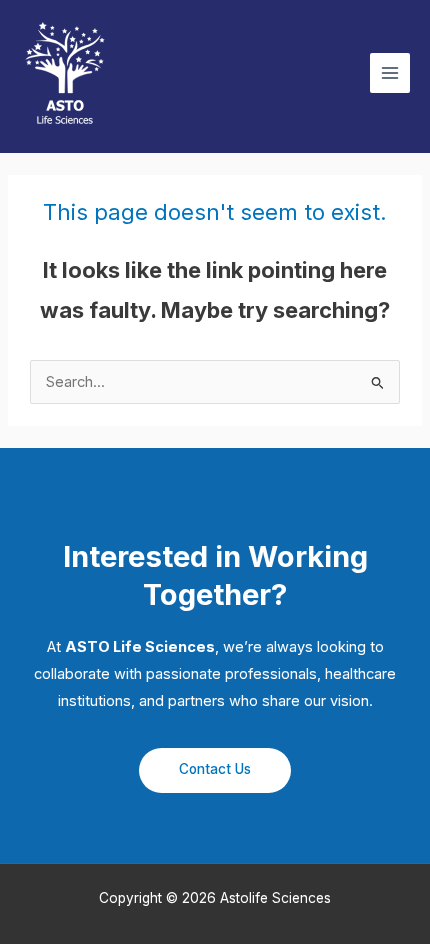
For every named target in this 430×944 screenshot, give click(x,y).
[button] (215, 770)
